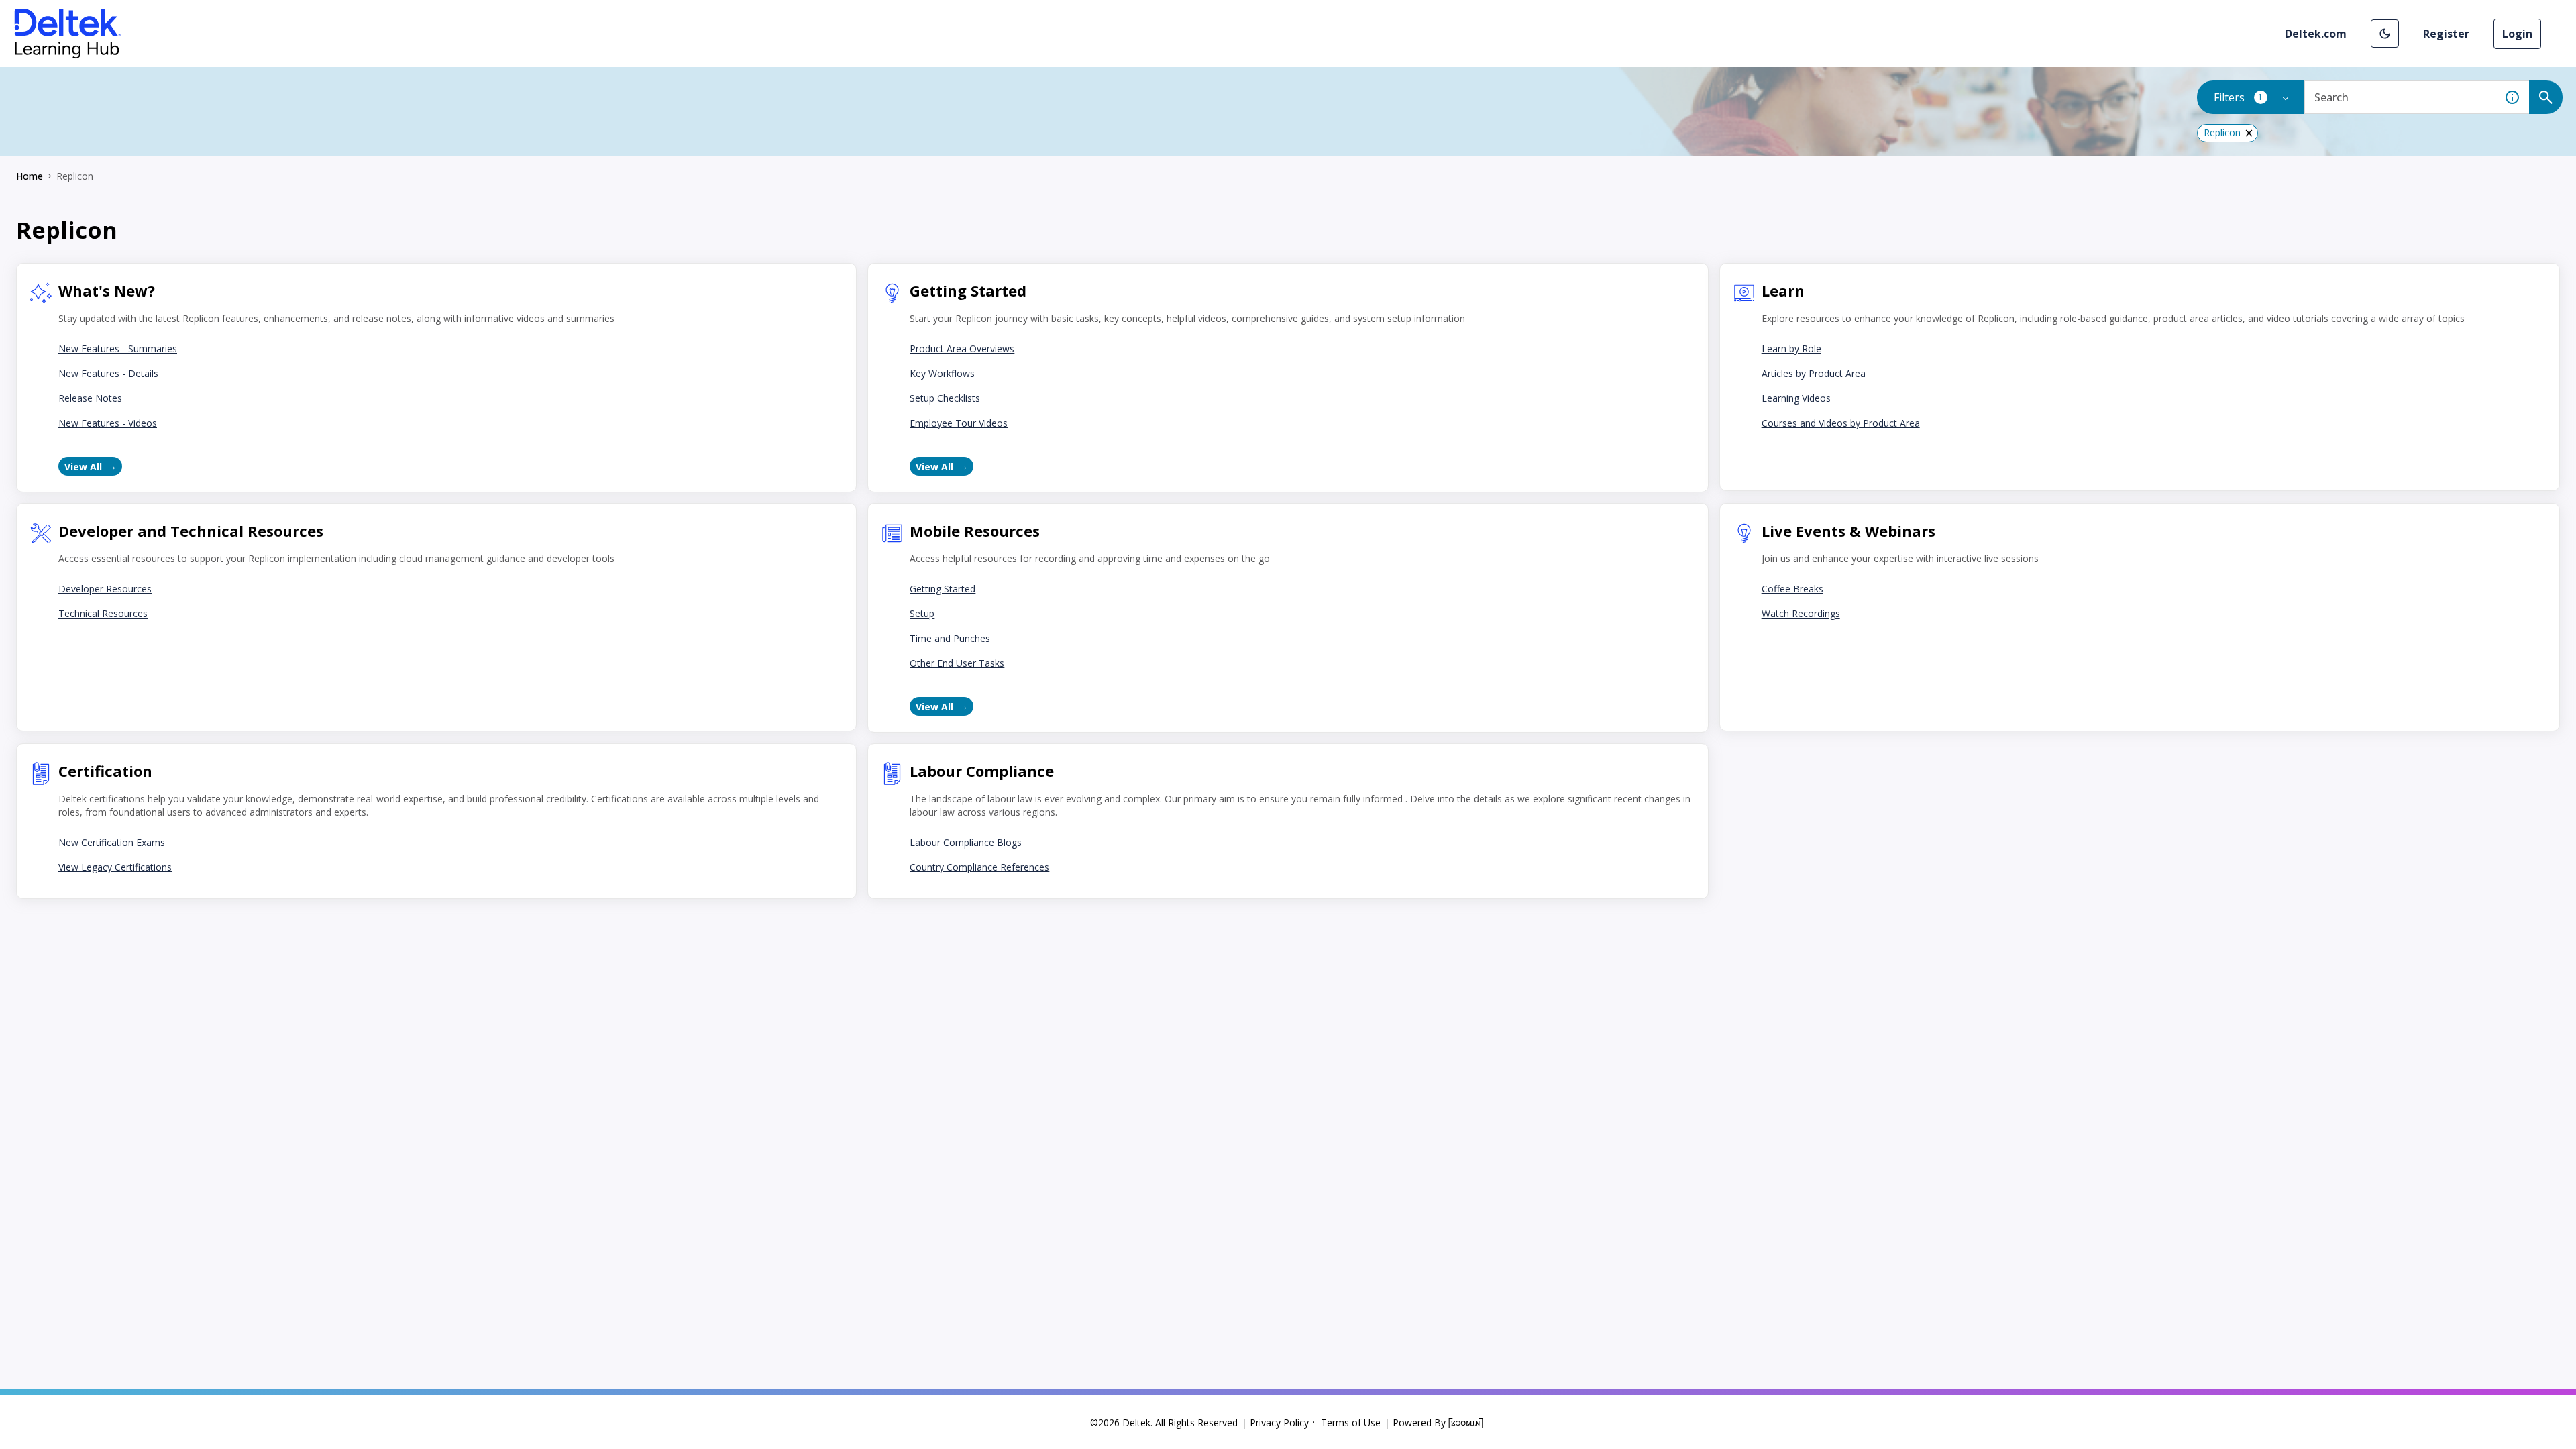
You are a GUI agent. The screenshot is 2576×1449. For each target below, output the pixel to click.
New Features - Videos (108, 423)
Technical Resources (103, 613)
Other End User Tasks (957, 663)
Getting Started (968, 290)
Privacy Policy (1279, 1423)
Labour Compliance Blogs (966, 842)
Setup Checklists (945, 398)
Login (2517, 34)
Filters (2259, 97)
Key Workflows (942, 373)
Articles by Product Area (1814, 373)
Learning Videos (1796, 398)
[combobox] (2400, 97)
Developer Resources (105, 589)
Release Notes (90, 398)
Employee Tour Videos (959, 423)
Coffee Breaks (1792, 589)
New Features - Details (108, 373)
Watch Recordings (1801, 613)
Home (30, 176)
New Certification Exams (112, 842)
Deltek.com (2316, 34)
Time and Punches (950, 638)
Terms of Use (1351, 1423)
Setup (922, 613)
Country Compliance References (979, 867)
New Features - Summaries (118, 348)
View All (83, 467)
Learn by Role (1791, 348)
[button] (2385, 34)
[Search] (2546, 97)
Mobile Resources (975, 531)
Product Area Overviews (962, 348)
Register (2446, 34)
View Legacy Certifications (115, 867)
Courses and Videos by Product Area (1841, 423)
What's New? (107, 290)
